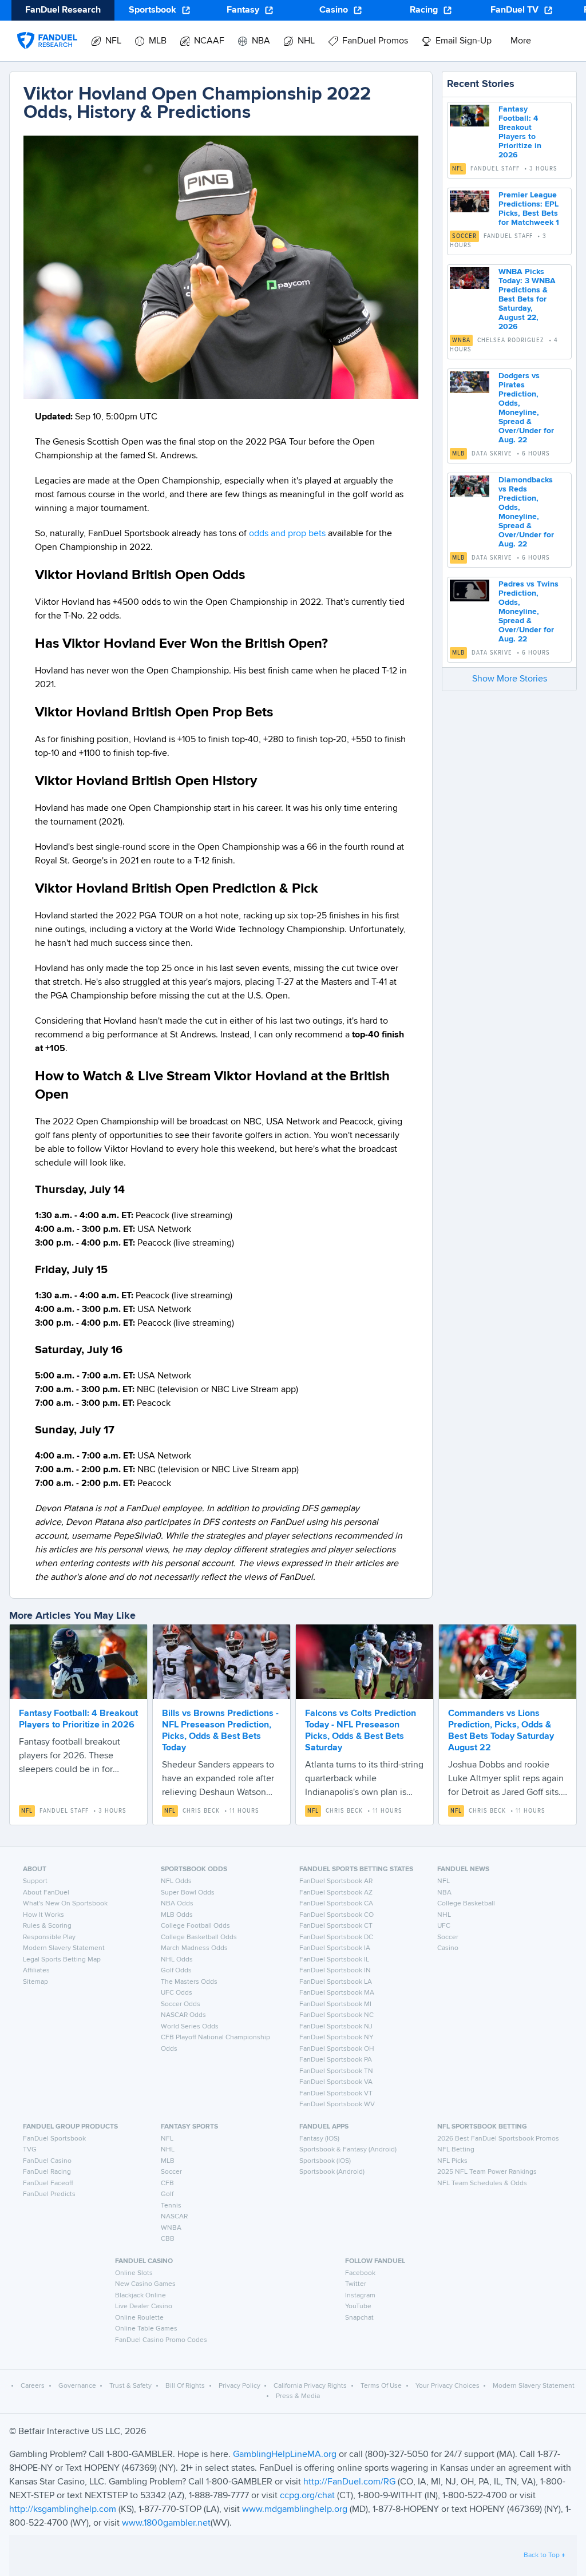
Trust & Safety (130, 2386)
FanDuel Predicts (49, 2194)
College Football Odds (195, 1926)
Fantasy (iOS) (319, 2139)
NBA (444, 1893)
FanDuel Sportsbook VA (336, 2082)
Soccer (464, 236)
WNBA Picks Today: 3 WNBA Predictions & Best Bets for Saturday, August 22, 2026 (527, 299)
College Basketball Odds (199, 1937)
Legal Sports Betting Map (62, 1960)
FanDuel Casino (47, 2161)
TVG (30, 2150)
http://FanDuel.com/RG (351, 2482)
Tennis (171, 2206)
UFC (444, 1926)
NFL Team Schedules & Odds (482, 2183)
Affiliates (36, 1971)
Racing (424, 10)
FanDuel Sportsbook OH (337, 2049)
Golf (167, 2194)
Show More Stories (510, 679)
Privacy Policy (239, 2386)
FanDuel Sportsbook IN (335, 1971)
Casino (334, 10)
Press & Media (298, 2396)
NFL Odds (176, 1881)
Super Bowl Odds (188, 1893)
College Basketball (466, 1904)
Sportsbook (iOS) (325, 2161)
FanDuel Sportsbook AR (336, 1881)
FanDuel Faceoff (48, 2183)
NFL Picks (452, 2161)
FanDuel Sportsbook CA (336, 1904)
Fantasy (243, 10)
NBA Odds (177, 1904)
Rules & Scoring (47, 1926)
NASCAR (174, 2217)
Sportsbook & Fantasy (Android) (348, 2150)
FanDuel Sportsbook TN (336, 2071)
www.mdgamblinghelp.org (295, 2510)
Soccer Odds (181, 2004)
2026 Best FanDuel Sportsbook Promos (498, 2139)
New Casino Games (145, 2284)
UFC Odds (177, 1993)
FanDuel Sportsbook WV (337, 2105)
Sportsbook (153, 10)
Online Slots (134, 2273)
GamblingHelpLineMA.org (286, 2455)
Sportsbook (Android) (332, 2172)
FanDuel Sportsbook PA (336, 2060)
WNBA (461, 340)
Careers (33, 2386)
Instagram (360, 2296)
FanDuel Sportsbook (54, 2139)
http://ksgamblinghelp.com (63, 2510)
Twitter (356, 2284)
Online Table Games (146, 2329)
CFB (167, 2183)
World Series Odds (190, 2027)
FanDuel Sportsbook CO (336, 1915)
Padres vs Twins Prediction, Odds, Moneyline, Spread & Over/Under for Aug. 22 (528, 612)
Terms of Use (381, 2386)
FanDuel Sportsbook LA (336, 1982)
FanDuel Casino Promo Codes (161, 2340)
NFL (458, 169)
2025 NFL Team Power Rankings (487, 2172)
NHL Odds (177, 1960)
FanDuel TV (514, 10)
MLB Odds (177, 1915)
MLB (458, 454)
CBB (168, 2239)
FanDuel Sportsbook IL (334, 1960)
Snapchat (359, 2318)
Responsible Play (49, 1937)
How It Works (43, 1915)
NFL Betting (456, 2150)
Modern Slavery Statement (64, 1948)
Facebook (360, 2273)
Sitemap (35, 1982)
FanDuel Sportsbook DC (336, 1937)
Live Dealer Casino (144, 2306)
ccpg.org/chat (307, 2496)
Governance (77, 2386)
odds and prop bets (287, 534)
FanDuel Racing (47, 2172)
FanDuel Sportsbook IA (335, 1948)
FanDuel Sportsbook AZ (336, 1893)
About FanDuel (46, 1893)
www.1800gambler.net (166, 2523)
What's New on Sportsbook (65, 1904)
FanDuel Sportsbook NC (336, 2015)
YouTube (358, 2306)
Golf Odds (176, 1971)
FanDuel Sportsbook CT (336, 1926)
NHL (444, 1915)
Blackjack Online (140, 2296)
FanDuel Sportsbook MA (337, 1993)
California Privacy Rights (310, 2386)
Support (35, 1881)
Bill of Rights (185, 2386)
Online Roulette (139, 2318)
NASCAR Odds (183, 2015)
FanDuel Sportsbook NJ (336, 2027)
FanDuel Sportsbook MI (335, 2004)
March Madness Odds (194, 1948)
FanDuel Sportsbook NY (336, 2038)
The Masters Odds (189, 1982)
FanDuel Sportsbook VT (336, 2094)
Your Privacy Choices (448, 2386)
